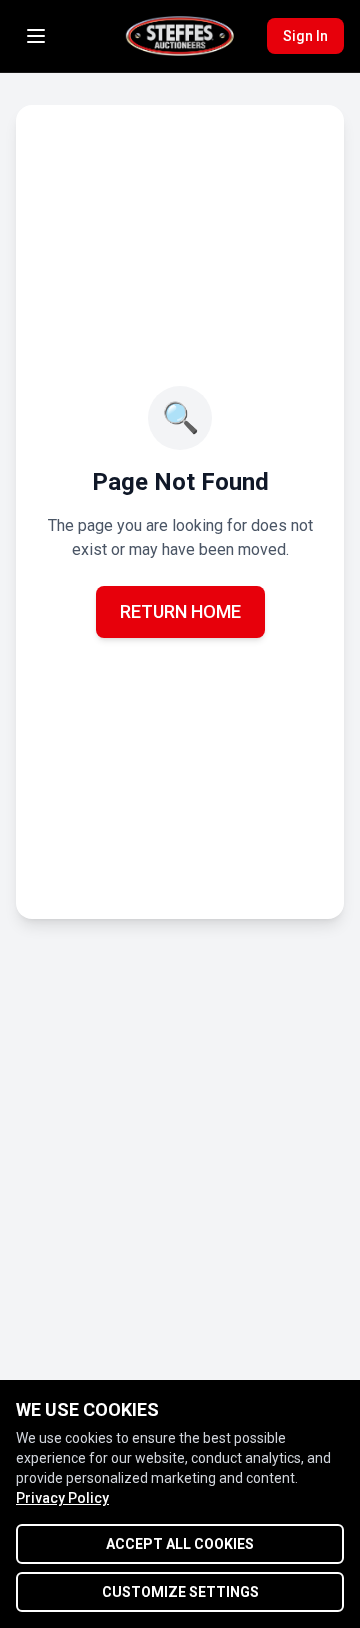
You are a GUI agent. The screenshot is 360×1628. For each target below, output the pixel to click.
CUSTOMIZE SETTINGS (180, 1592)
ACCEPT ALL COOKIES (180, 1544)
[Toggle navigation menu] (36, 36)
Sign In (305, 36)
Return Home (180, 611)
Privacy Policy (62, 1498)
